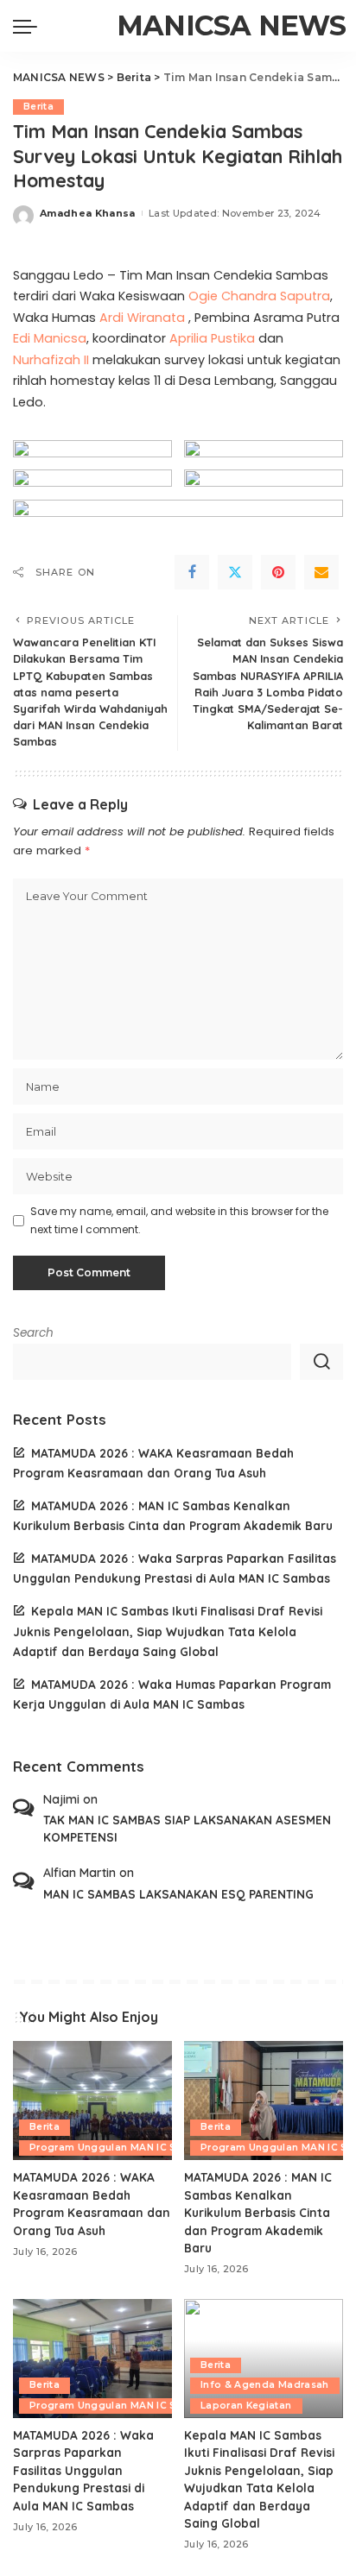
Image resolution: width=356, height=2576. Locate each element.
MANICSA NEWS (231, 25)
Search (33, 1333)
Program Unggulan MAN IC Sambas (120, 2148)
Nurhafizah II (51, 360)
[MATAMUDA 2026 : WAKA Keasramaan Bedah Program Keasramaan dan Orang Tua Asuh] (92, 2100)
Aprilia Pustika (212, 338)
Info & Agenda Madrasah (265, 2385)
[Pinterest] (278, 572)
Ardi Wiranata (142, 318)
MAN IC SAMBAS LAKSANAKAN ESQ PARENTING (178, 1894)
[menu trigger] (29, 26)
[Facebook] (192, 572)
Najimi (61, 1799)
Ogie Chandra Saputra (259, 296)
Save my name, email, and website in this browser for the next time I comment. (179, 1220)
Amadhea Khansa (88, 213)
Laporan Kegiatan (246, 2406)
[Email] (321, 572)
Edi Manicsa (50, 338)
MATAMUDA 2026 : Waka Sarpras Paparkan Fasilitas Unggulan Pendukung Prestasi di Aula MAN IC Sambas (83, 2470)
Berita (38, 107)
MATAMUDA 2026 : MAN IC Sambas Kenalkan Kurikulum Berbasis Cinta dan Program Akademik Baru (258, 2212)
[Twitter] (235, 572)
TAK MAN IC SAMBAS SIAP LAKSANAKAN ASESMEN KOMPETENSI (187, 1828)
